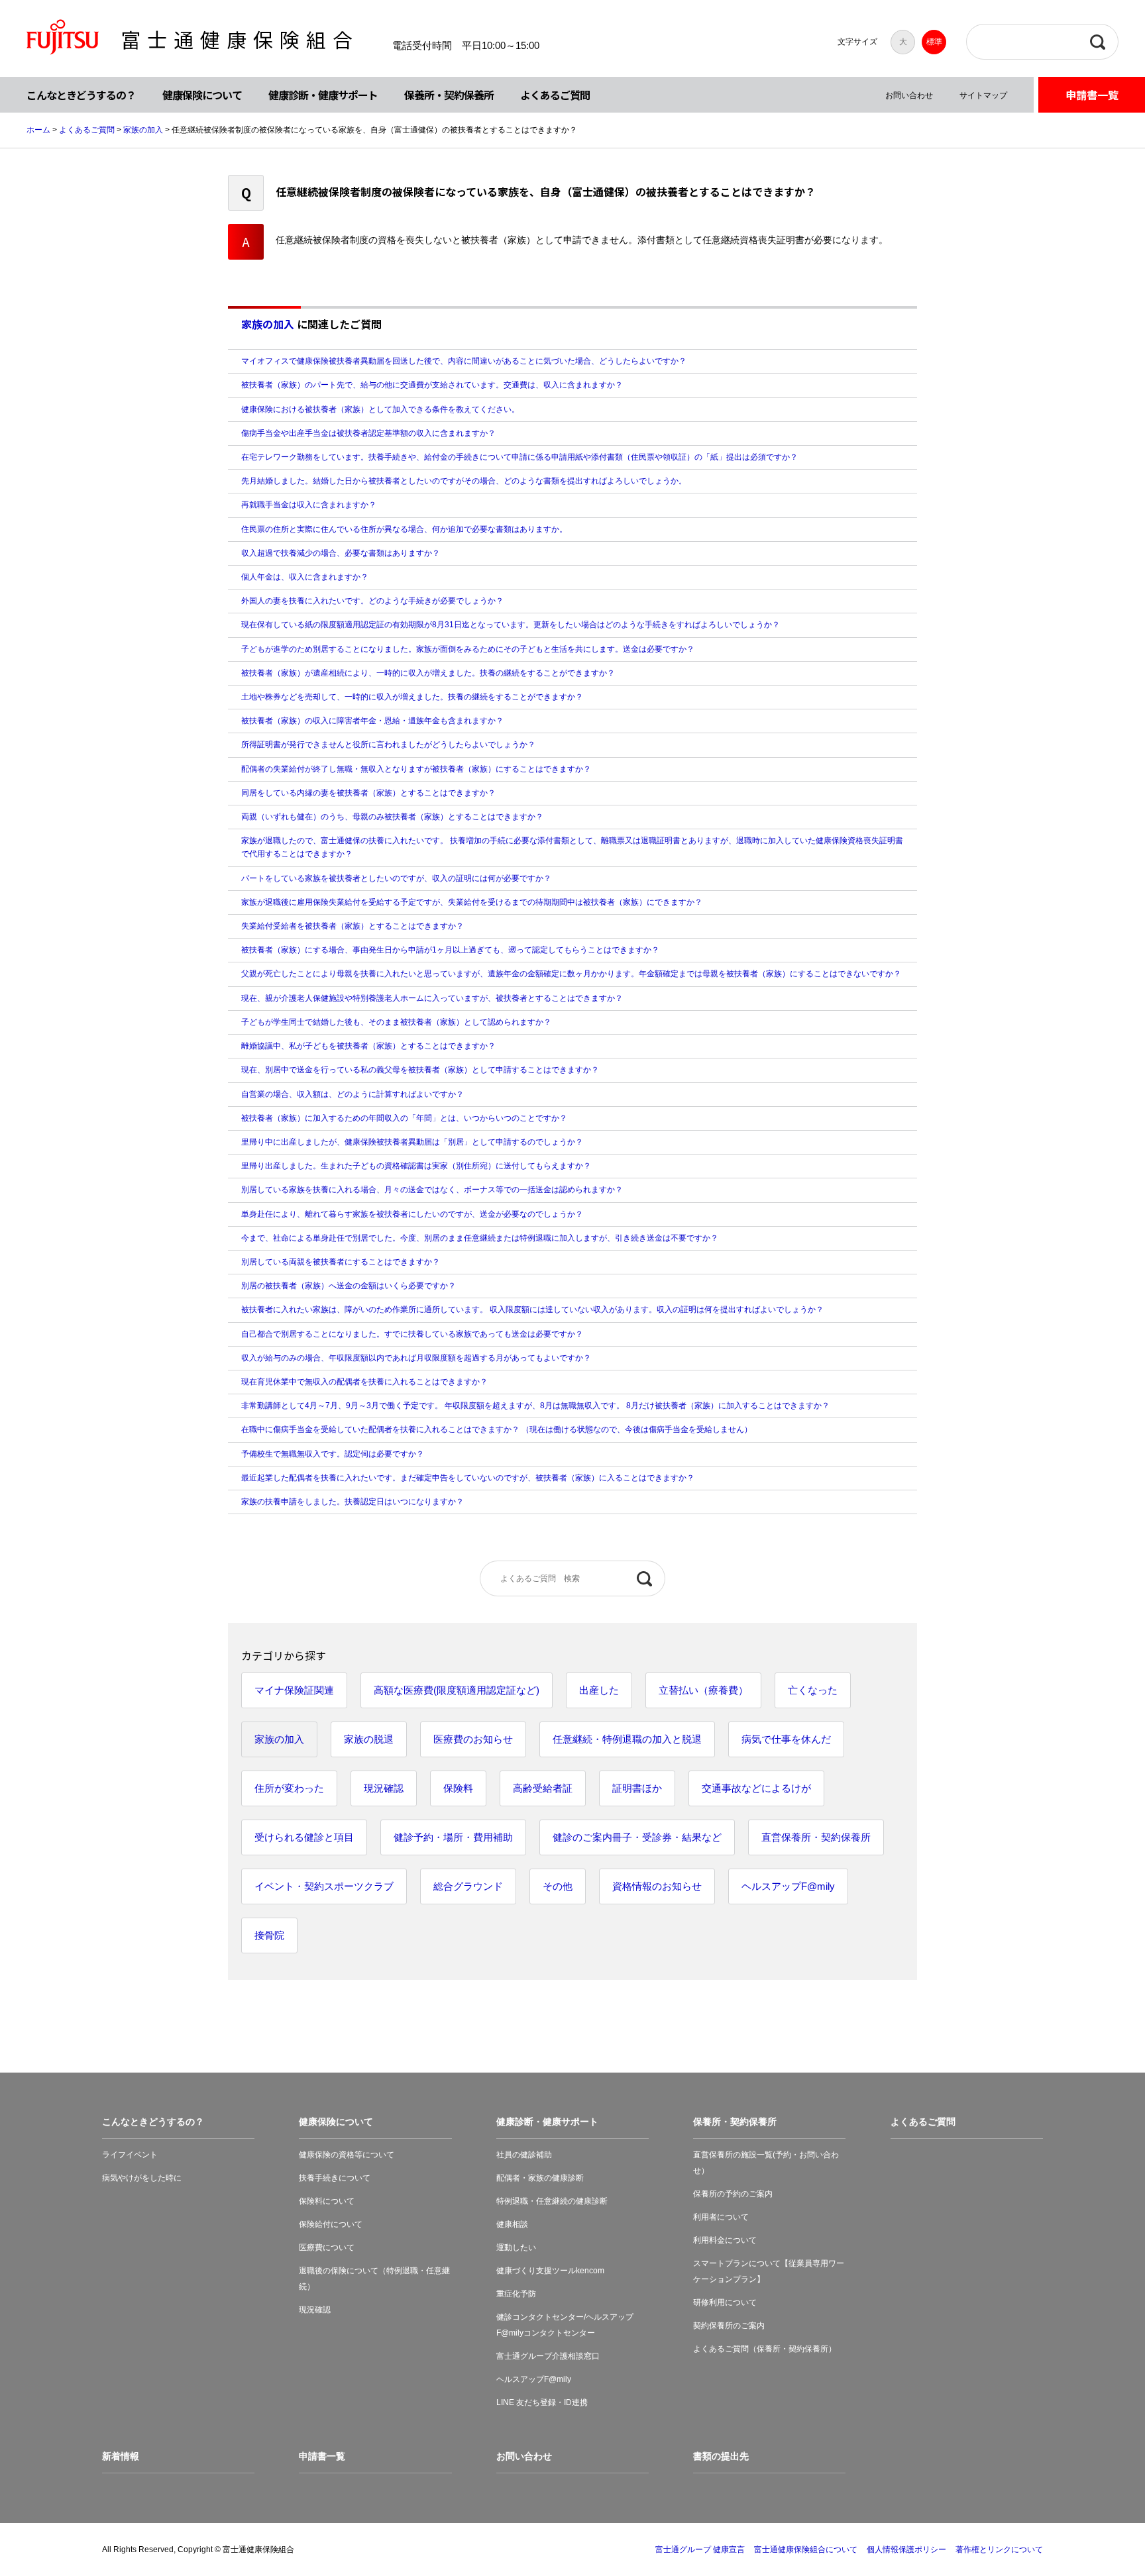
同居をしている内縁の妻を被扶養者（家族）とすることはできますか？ (368, 793)
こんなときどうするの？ (81, 95)
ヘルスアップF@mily (788, 1886)
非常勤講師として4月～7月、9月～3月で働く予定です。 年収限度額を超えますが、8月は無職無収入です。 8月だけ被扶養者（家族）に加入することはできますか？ (535, 1406)
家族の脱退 (369, 1739)
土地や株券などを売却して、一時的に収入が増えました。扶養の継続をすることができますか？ (412, 697)
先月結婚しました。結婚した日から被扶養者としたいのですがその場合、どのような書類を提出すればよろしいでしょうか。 (464, 481)
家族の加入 (143, 130)
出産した (599, 1690)
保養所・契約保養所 (449, 95)
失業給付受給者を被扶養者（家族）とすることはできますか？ (353, 926)
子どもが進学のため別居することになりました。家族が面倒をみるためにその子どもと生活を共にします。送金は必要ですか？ (468, 649)
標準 (934, 42)
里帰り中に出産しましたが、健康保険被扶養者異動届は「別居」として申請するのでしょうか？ (412, 1142)
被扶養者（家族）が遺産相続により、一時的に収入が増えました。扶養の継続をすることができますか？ (428, 673)
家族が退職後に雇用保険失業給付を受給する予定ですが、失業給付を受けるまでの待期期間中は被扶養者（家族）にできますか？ (472, 902)
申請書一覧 (1092, 95)
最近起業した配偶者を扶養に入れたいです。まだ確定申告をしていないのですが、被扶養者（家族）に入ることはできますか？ (468, 1478)
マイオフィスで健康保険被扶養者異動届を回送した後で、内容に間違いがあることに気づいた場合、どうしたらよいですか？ (464, 361)
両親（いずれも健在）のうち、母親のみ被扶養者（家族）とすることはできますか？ (392, 817)
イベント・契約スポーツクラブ (324, 1886)
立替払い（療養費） (703, 1690)
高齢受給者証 (543, 1788)
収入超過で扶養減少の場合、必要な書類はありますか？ (341, 553)
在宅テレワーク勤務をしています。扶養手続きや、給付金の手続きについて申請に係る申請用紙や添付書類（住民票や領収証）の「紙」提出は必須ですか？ (519, 457)
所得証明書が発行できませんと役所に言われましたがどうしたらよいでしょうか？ (388, 745)
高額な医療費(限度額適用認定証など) (457, 1690)
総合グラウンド (468, 1886)
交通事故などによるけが (756, 1788)
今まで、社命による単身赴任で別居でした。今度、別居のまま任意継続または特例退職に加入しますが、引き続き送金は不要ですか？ (480, 1238)
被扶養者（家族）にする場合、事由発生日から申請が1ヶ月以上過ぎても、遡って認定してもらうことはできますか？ (450, 950)
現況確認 (384, 1788)
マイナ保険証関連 (294, 1690)
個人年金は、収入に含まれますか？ (305, 577)
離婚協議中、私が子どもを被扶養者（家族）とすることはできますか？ (368, 1046)
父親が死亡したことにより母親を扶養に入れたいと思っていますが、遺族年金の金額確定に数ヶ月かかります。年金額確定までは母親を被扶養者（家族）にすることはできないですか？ (571, 974)
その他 (558, 1886)
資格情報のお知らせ (657, 1886)
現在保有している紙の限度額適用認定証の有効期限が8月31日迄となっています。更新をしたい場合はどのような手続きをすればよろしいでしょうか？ (511, 625)
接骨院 (269, 1935)
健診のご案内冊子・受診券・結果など (637, 1837)
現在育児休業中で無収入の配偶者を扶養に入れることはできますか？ (364, 1382)
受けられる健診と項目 (304, 1837)
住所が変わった (289, 1788)
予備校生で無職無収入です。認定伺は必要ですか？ (333, 1454)
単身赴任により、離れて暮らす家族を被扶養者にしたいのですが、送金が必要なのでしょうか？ (412, 1214)
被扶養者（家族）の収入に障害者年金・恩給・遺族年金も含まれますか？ (376, 721)
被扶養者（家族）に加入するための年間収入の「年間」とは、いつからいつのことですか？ (404, 1118)
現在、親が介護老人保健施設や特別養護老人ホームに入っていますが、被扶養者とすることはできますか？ (432, 998)
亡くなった (813, 1690)
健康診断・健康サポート (323, 95)
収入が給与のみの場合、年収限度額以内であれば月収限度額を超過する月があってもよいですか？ (416, 1358)
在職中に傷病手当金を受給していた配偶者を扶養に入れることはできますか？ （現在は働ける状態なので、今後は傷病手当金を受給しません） (497, 1429)
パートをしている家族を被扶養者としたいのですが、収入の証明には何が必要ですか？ (396, 878)
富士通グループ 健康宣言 (700, 2550)
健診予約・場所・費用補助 (453, 1837)
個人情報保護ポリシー (906, 2550)
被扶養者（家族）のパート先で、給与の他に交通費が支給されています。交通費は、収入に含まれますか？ (432, 385)
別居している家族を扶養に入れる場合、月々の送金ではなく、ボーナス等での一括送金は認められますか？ (432, 1190)
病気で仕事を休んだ (786, 1739)
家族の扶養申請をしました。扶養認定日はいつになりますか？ (353, 1502)
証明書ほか (637, 1788)
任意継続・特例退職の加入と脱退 (627, 1739)
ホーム (38, 130)
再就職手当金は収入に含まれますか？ (309, 505)
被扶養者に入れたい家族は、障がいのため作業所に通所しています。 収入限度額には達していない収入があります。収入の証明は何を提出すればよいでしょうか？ (532, 1310)
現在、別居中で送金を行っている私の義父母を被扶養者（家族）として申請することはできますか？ (420, 1070)
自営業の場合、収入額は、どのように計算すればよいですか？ (353, 1094)
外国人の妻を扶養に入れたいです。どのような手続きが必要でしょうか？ (372, 601)
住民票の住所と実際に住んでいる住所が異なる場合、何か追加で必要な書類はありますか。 (404, 529)
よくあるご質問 (555, 95)
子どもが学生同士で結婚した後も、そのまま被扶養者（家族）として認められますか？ (396, 1022)
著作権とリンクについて (999, 2550)
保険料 (458, 1788)
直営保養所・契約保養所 (816, 1837)
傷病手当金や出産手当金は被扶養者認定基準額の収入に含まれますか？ (368, 433)
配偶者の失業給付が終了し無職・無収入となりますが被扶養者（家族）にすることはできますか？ (416, 769)
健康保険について (202, 95)
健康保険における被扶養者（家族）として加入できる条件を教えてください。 (380, 409)
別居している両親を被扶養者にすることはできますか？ (341, 1262)
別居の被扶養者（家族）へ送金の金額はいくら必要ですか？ (349, 1286)
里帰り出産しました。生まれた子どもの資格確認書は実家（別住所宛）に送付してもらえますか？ (416, 1166)
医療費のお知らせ (473, 1739)
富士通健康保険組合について (806, 2550)
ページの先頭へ (1093, 2524)
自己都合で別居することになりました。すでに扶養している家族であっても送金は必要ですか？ (412, 1334)
